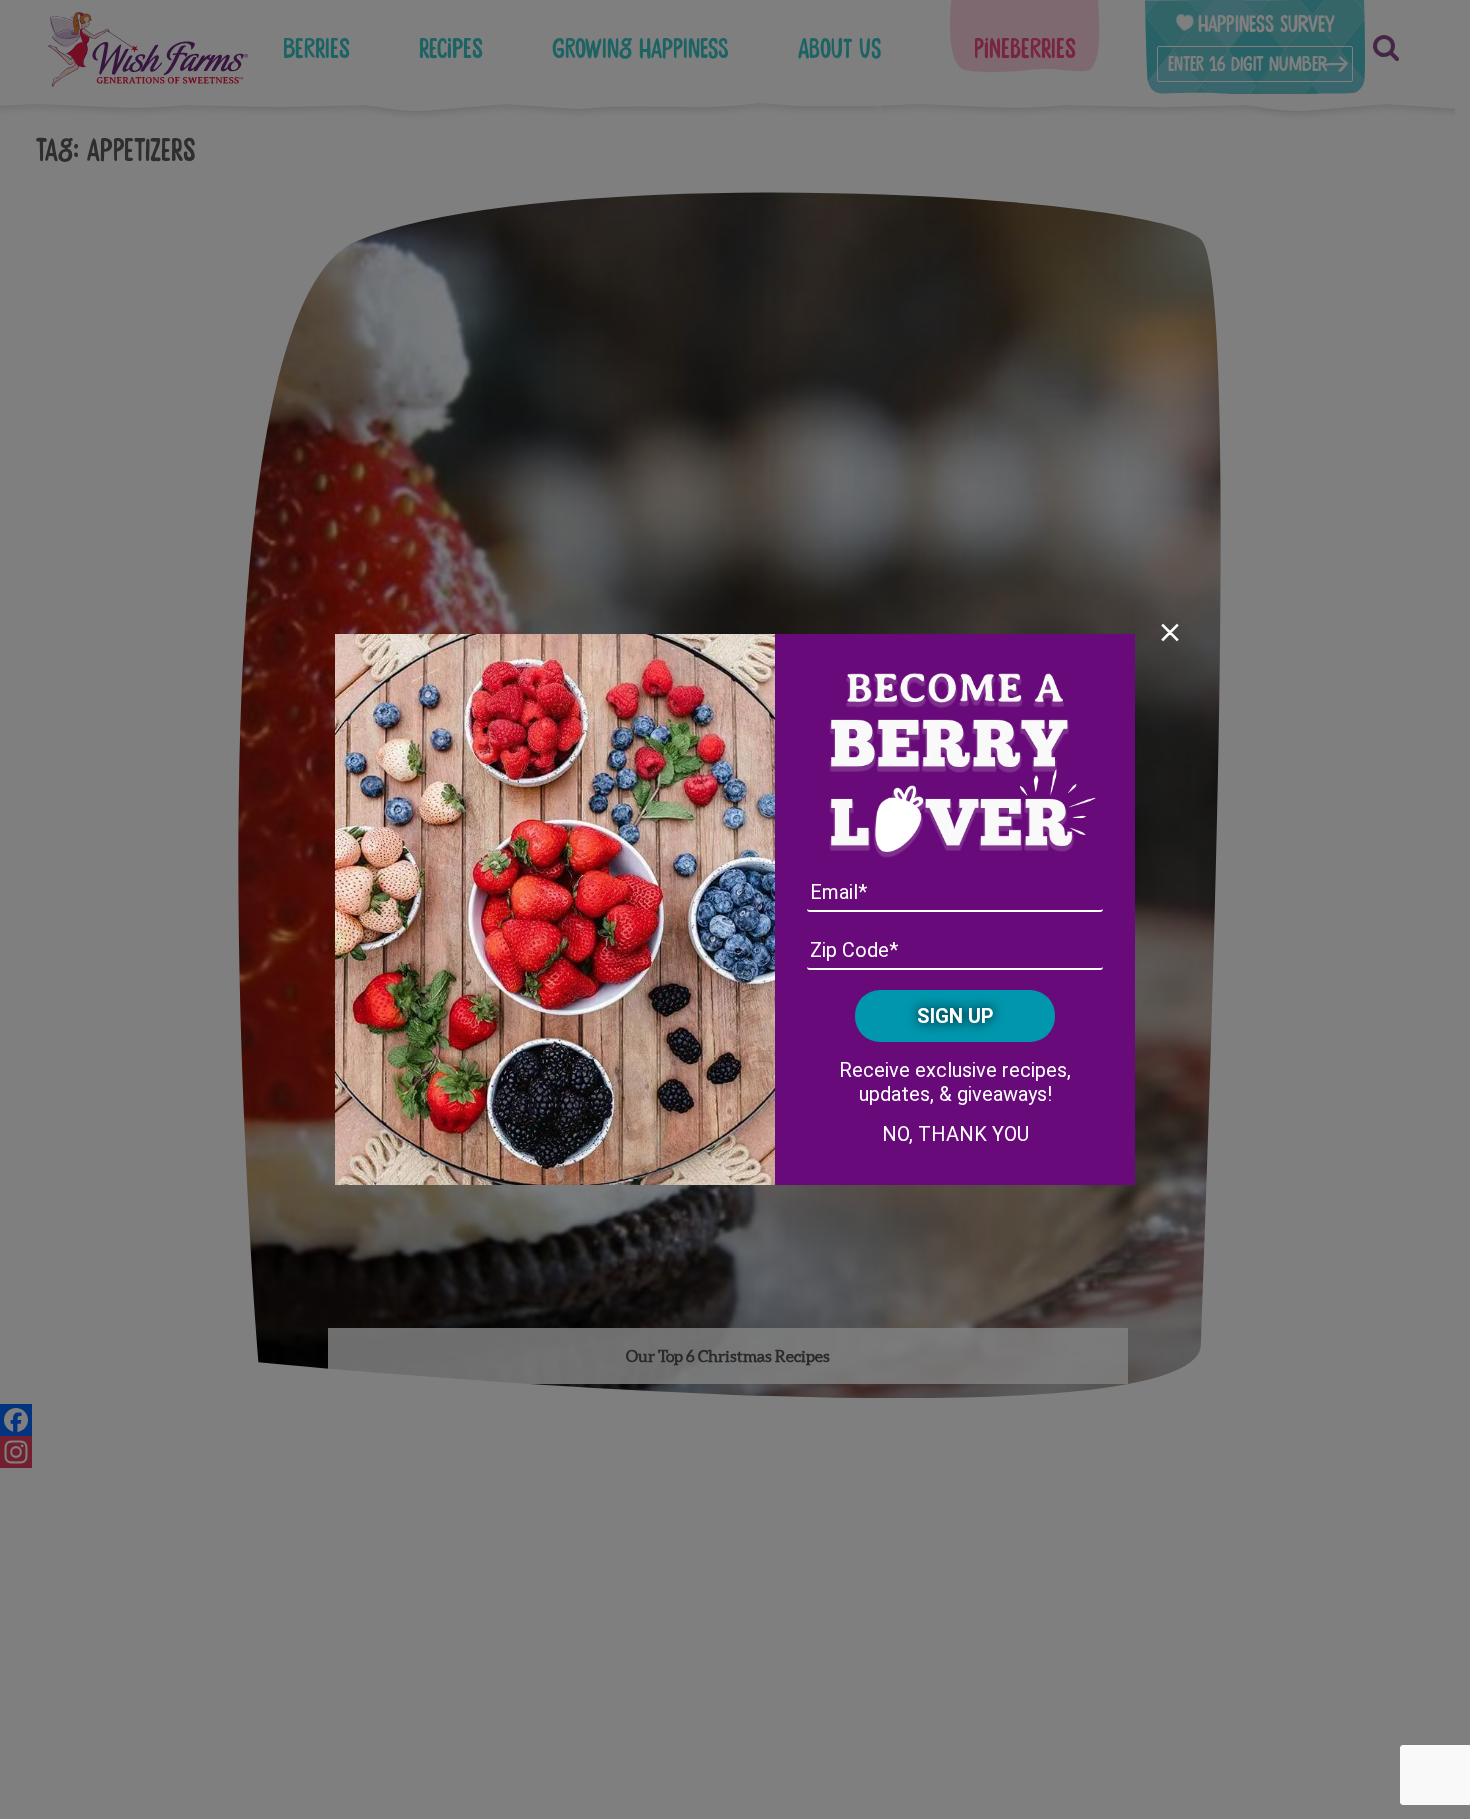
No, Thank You (955, 1134)
